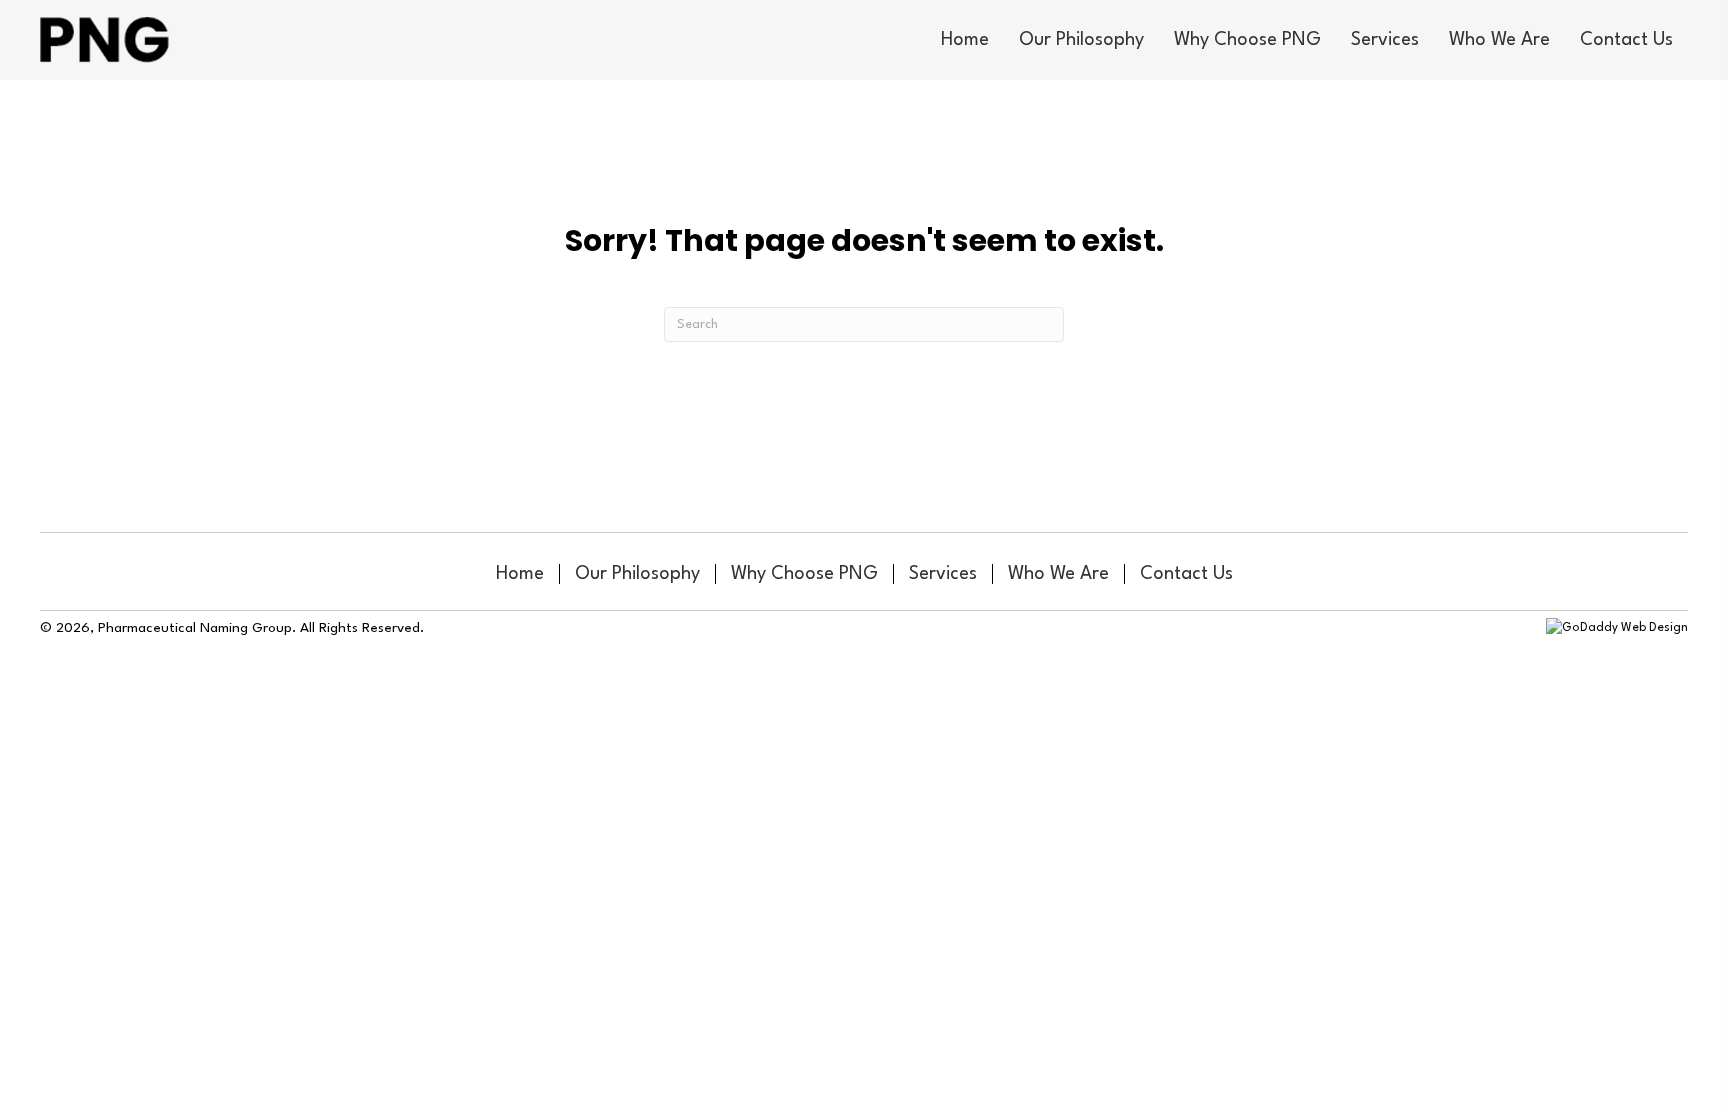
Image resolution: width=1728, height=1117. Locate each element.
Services (943, 574)
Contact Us (1186, 574)
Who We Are (1058, 574)
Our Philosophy (637, 574)
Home (520, 574)
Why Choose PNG (804, 574)
